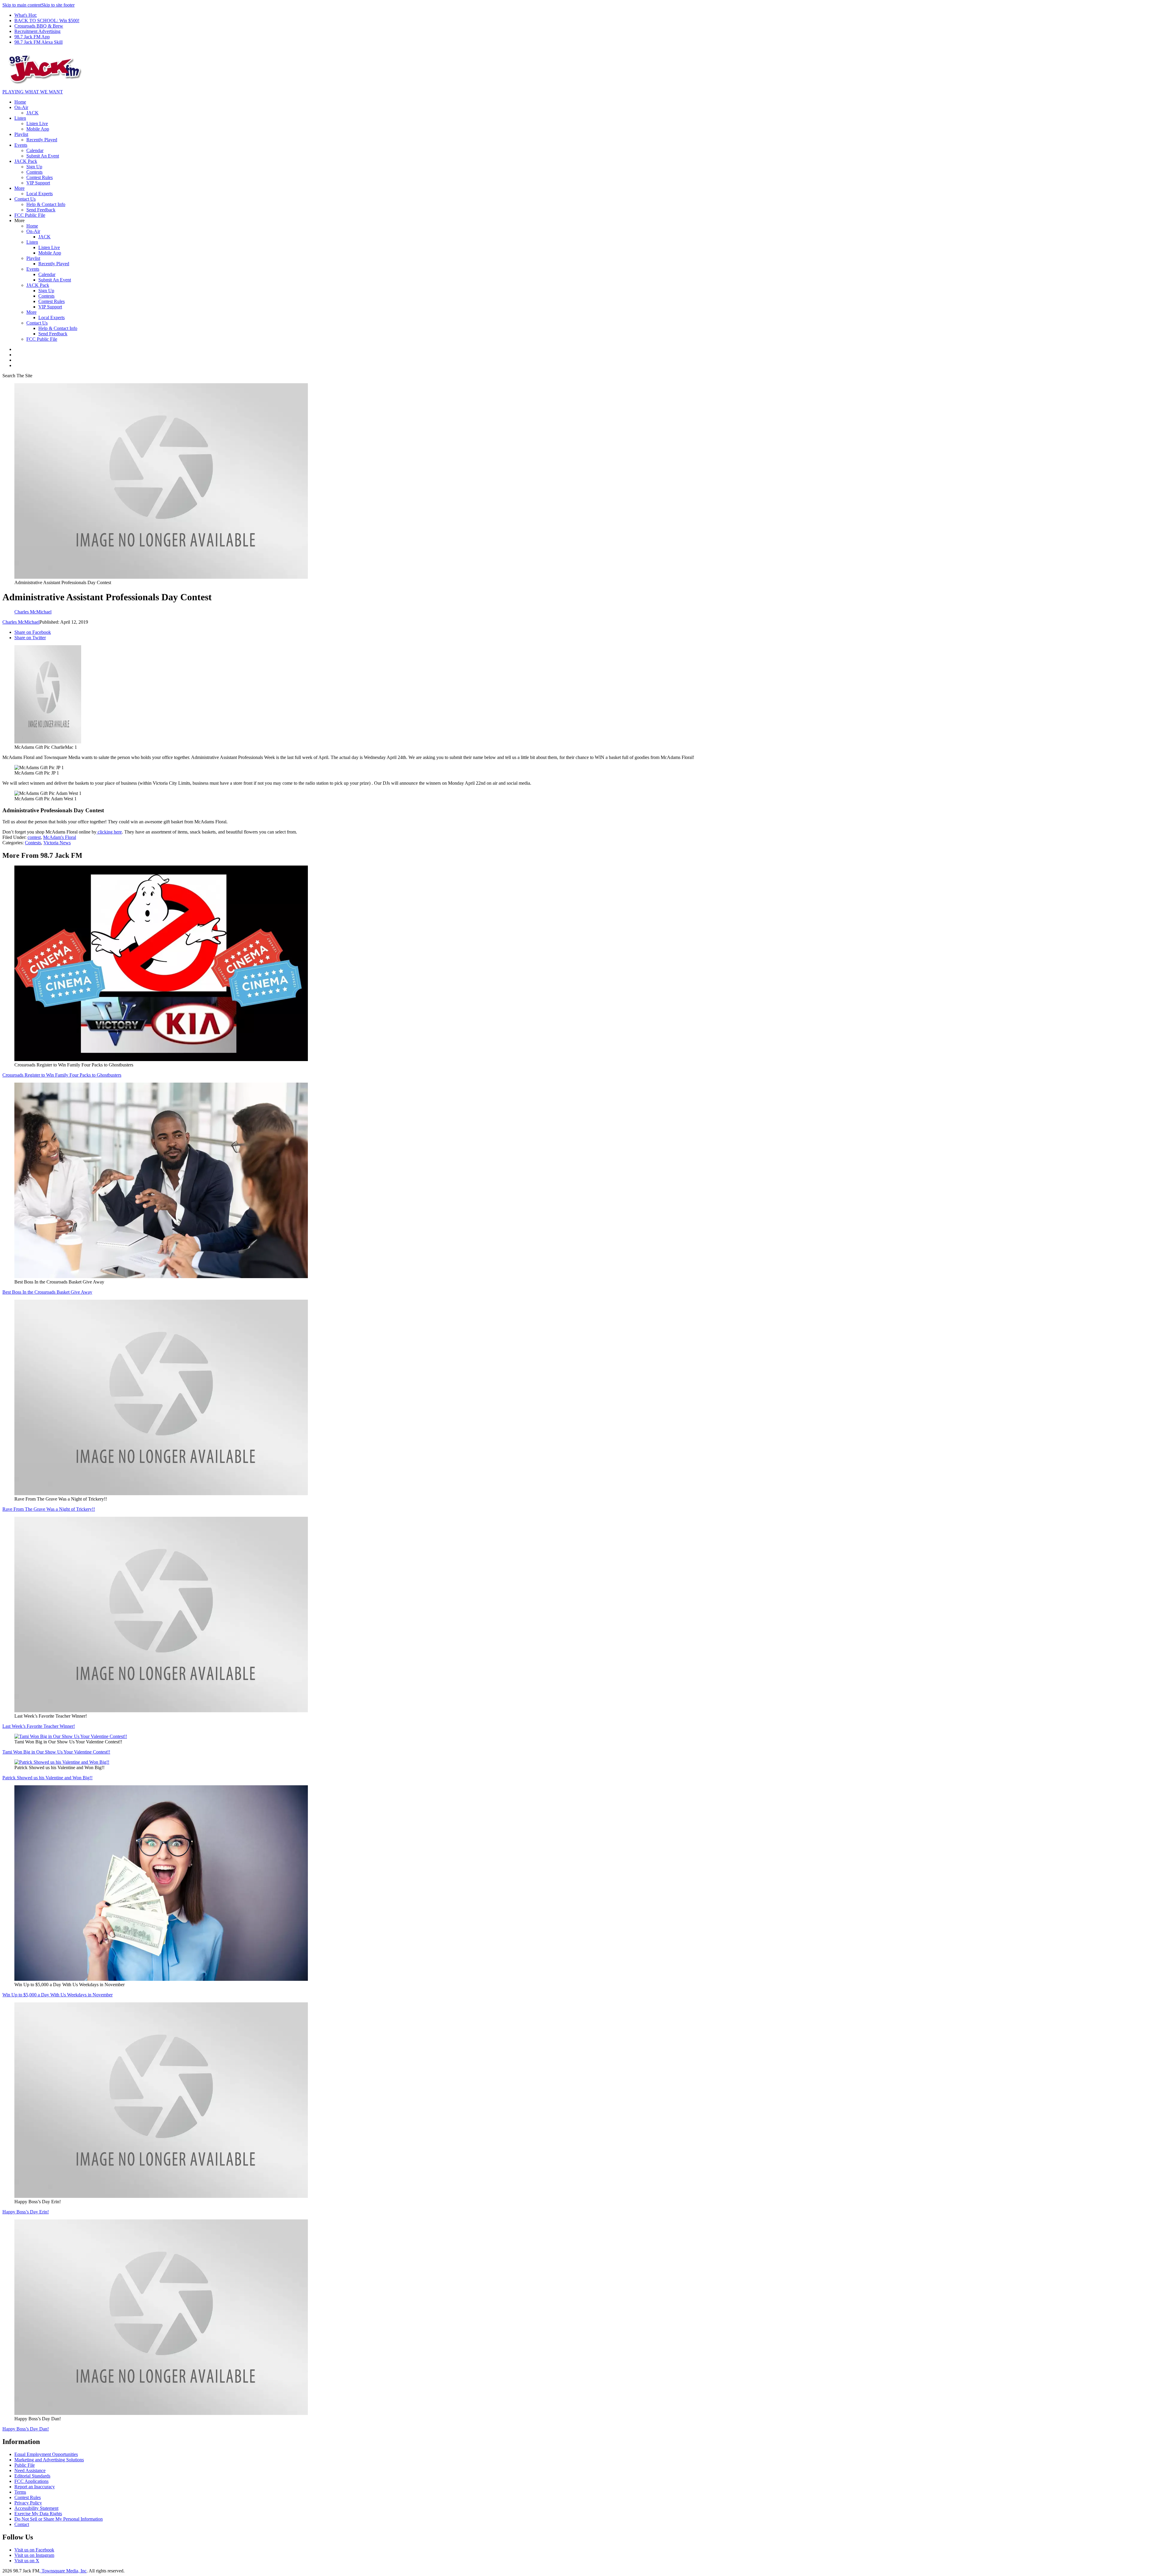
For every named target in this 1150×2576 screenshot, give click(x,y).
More (19, 188)
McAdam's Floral (60, 837)
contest (34, 837)
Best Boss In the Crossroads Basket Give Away (47, 1292)
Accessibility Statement (36, 2508)
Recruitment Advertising (37, 31)
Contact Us (25, 199)
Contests (34, 172)
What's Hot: (26, 15)
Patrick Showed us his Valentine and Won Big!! (47, 1778)
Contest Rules (40, 177)
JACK (32, 113)
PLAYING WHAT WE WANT (33, 92)
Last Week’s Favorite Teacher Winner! (39, 1726)
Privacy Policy (28, 2503)
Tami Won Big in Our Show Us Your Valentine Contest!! (56, 1752)
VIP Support (38, 183)
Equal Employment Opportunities (46, 2454)
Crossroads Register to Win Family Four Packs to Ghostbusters (62, 1075)
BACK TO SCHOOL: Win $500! (47, 21)
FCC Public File (30, 215)
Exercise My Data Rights (38, 2514)
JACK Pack (26, 161)
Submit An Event (43, 156)
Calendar (35, 150)
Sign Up (34, 167)
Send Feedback (41, 210)
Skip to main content (22, 5)
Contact (22, 2524)
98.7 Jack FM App (32, 37)
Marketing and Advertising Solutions (49, 2460)
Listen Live (37, 124)
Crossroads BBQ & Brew (39, 26)
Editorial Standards (32, 2476)
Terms (20, 2492)
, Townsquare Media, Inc (63, 2571)
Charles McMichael (21, 622)
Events (21, 145)
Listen (20, 118)
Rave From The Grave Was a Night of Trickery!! (49, 1509)
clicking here (109, 832)
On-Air (21, 107)
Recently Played (42, 140)
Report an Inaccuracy (35, 2487)
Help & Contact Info (46, 204)
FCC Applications (31, 2481)
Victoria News (57, 843)
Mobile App (38, 129)
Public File (25, 2465)
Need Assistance (30, 2470)
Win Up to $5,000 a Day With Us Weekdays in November (57, 1995)
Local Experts (40, 194)
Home (20, 102)
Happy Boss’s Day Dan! (26, 2429)
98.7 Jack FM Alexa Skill (38, 42)
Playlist (21, 134)
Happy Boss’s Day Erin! (26, 2212)
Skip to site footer (58, 5)
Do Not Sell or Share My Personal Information (59, 2519)
